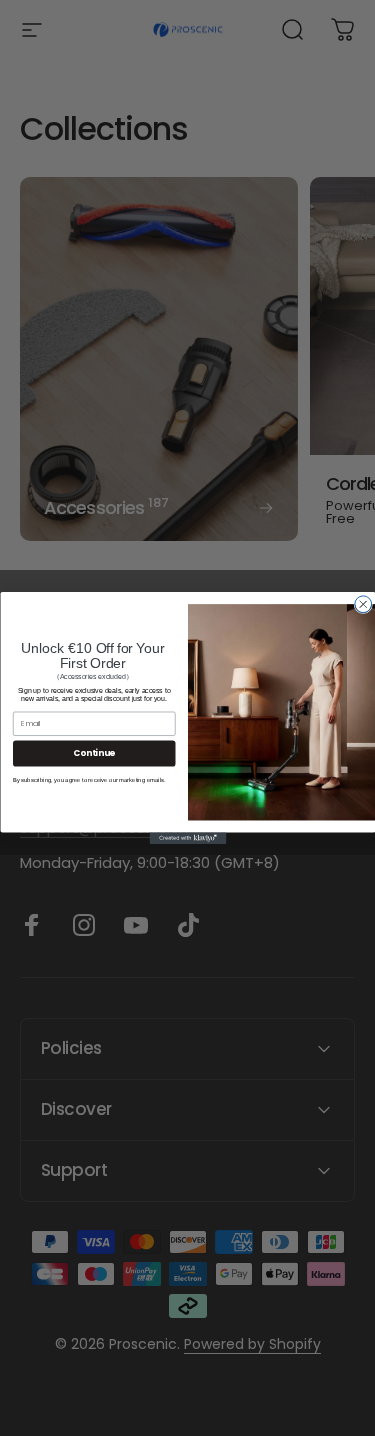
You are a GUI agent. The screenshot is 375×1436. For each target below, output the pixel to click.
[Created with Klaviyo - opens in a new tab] (187, 838)
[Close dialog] (362, 604)
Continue (94, 753)
